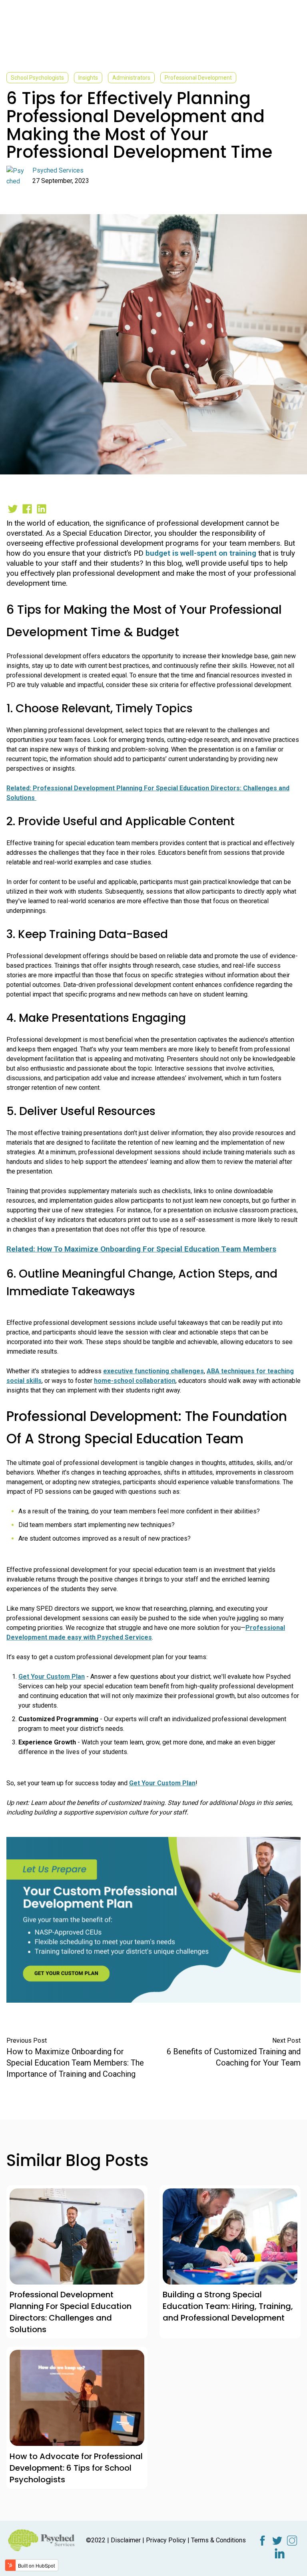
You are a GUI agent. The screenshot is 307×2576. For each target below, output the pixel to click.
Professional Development (198, 78)
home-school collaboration (135, 1381)
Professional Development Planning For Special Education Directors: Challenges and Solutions (71, 2312)
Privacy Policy (166, 2540)
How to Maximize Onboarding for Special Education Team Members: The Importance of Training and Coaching (75, 2063)
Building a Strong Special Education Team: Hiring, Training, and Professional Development (228, 2306)
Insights (88, 78)
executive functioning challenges (153, 1371)
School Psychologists (37, 78)
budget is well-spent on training (201, 553)
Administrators (131, 78)
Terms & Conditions (218, 2540)
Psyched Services (58, 170)
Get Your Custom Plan (52, 1677)
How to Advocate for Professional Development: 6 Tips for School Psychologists (76, 2468)
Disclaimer (126, 2540)
